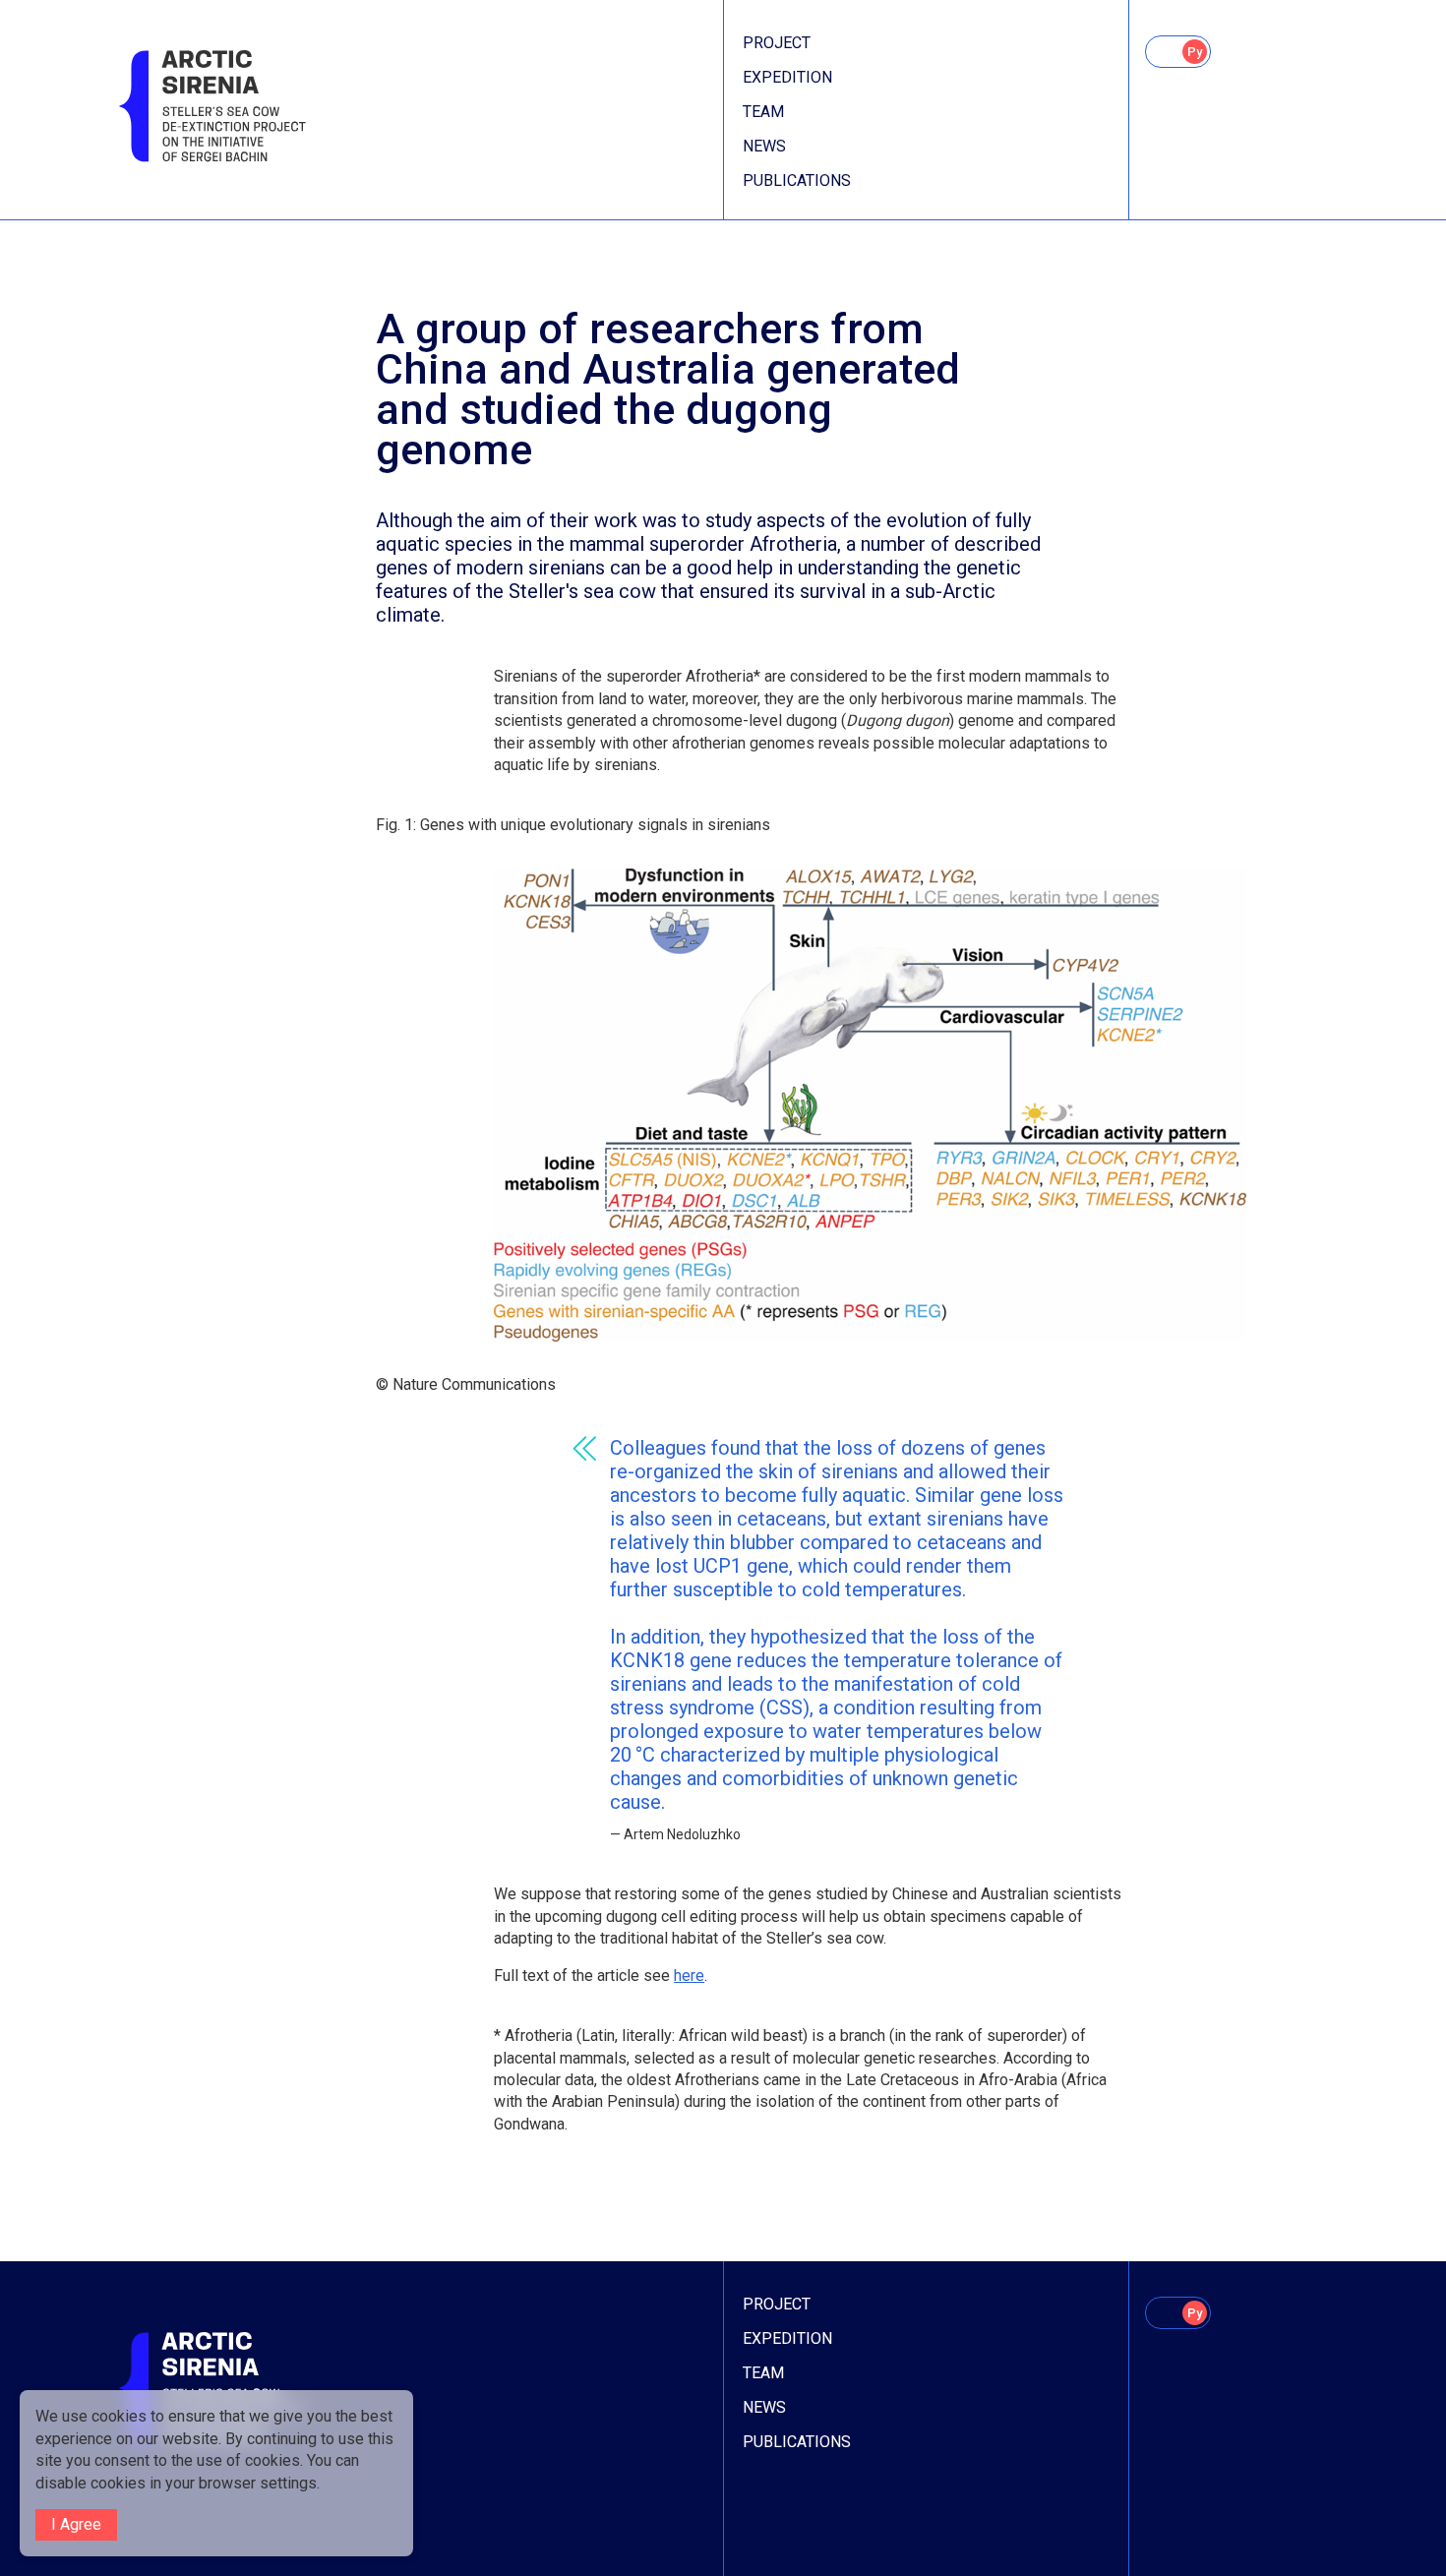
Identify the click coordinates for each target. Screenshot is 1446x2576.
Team (763, 112)
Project (777, 43)
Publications (797, 180)
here (689, 1976)
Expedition (787, 77)
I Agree (76, 2524)
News (764, 146)
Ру (1195, 52)
